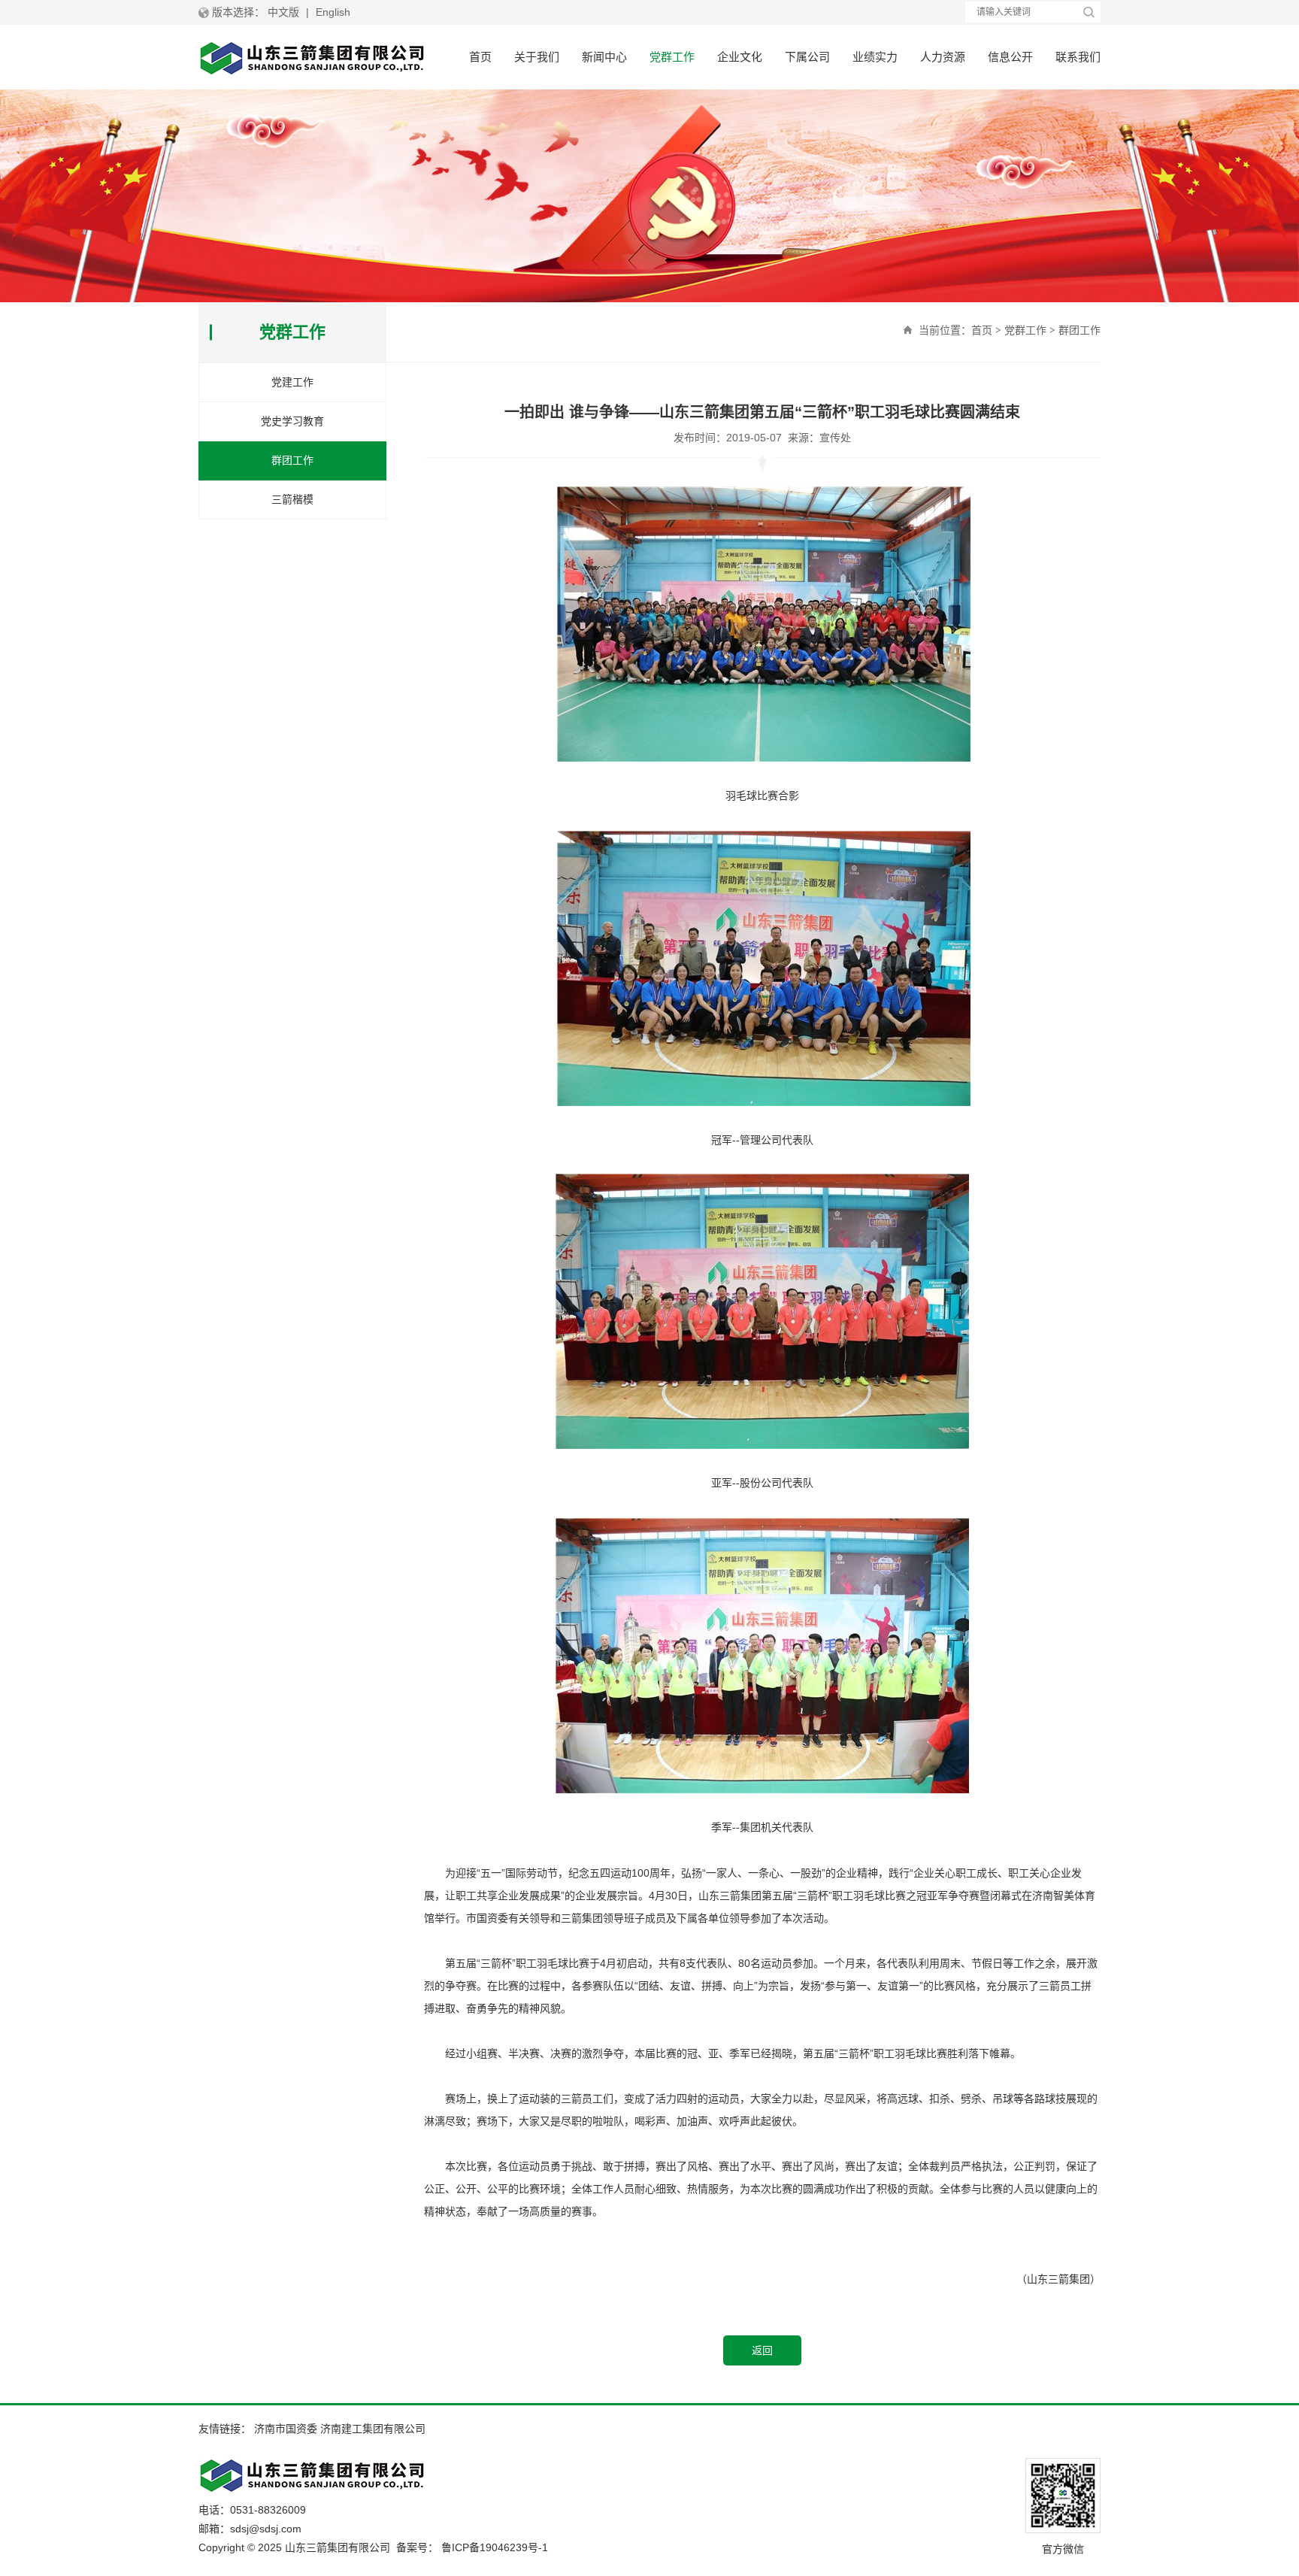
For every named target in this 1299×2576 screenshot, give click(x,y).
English (333, 12)
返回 (762, 2350)
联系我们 (1078, 57)
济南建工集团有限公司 (373, 2429)
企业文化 (740, 57)
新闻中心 (604, 57)
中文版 (283, 12)
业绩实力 (875, 57)
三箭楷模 (292, 499)
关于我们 (537, 57)
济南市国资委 (286, 2429)
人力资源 (943, 57)
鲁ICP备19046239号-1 (495, 2547)
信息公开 (1010, 57)
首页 (480, 57)
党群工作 (672, 57)
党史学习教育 (292, 421)
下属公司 (807, 57)
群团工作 (1079, 330)
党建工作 (292, 382)
